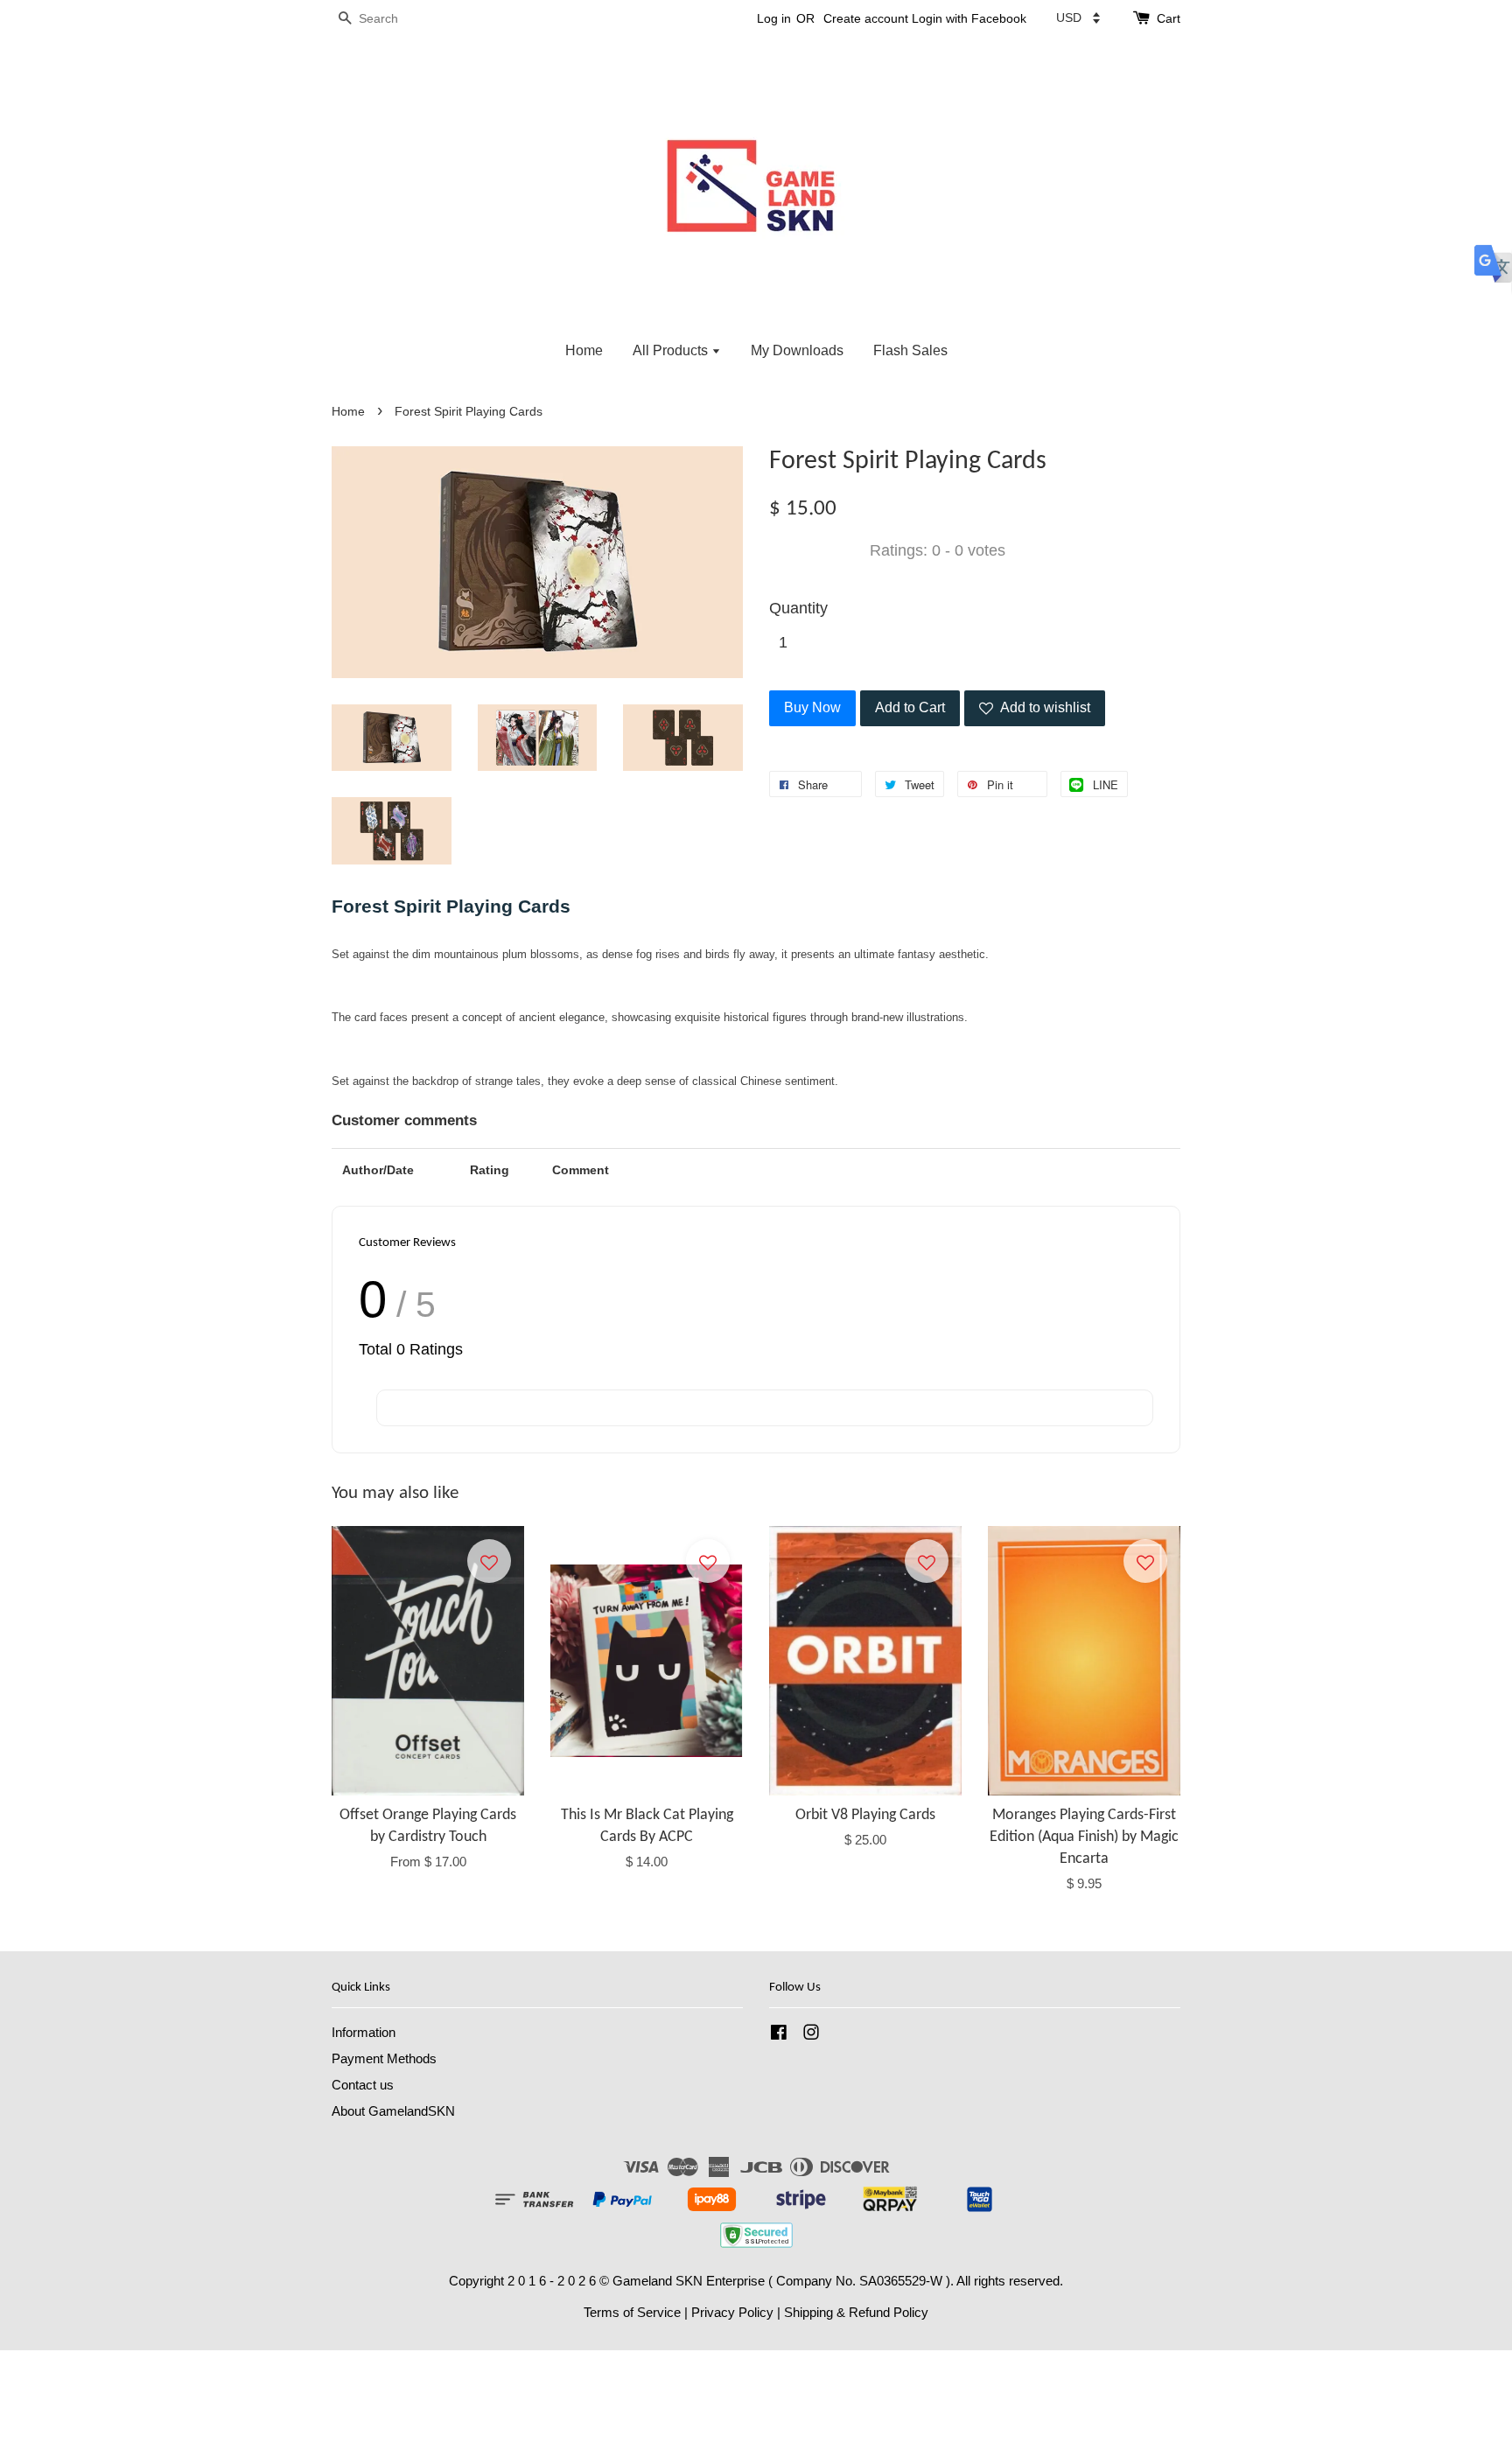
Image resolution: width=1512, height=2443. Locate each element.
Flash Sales (910, 350)
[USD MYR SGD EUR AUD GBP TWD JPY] (1078, 17)
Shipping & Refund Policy (856, 2312)
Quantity (798, 608)
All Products (672, 350)
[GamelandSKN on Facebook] (779, 2035)
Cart (1169, 18)
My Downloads (797, 350)
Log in (774, 18)
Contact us (363, 2085)
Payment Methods (384, 2058)
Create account (866, 18)
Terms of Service (632, 2312)
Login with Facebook (969, 18)
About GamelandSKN (393, 2111)
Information (364, 2032)
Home (584, 350)
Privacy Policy (732, 2312)
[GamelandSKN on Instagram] (811, 2035)
